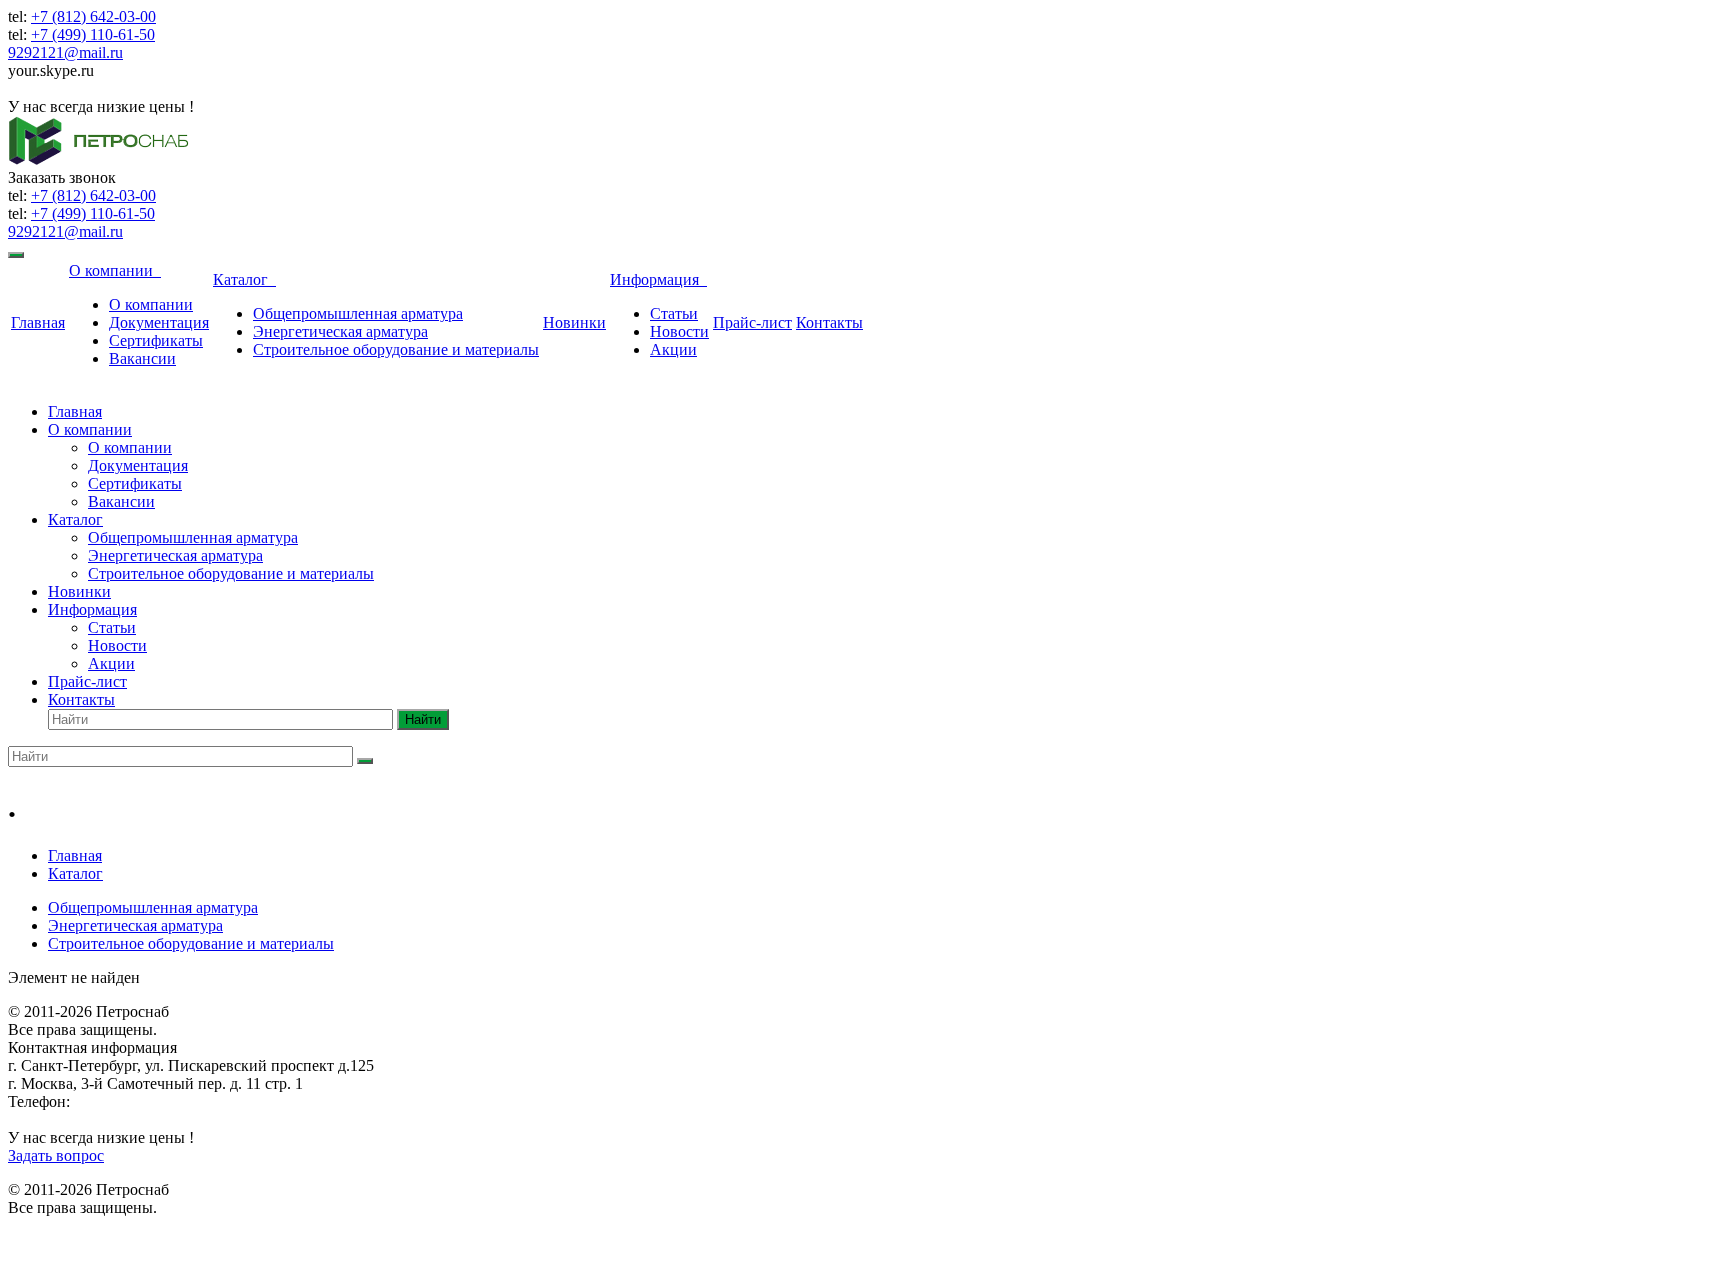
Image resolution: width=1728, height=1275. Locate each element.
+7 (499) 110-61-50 (93, 34)
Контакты (829, 322)
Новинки (574, 322)
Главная (38, 322)
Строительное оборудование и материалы (396, 349)
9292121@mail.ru (65, 52)
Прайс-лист (752, 322)
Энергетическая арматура (340, 331)
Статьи (674, 313)
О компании (115, 270)
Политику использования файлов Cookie (1101, 1234)
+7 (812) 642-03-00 (93, 16)
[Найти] (365, 761)
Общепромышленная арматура (358, 313)
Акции (673, 349)
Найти (423, 719)
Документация (159, 322)
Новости (679, 331)
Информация (658, 279)
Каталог (244, 279)
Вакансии (142, 358)
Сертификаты (156, 340)
